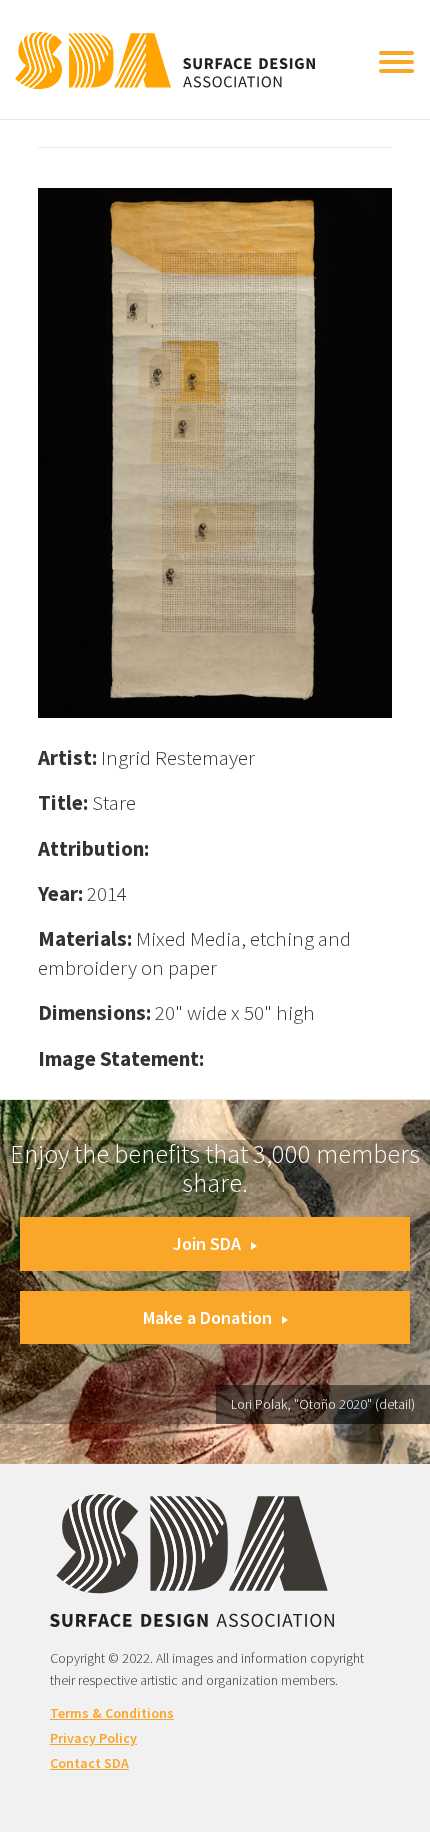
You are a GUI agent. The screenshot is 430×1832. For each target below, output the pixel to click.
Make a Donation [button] (207, 1317)
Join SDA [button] (207, 1243)
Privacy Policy (93, 1738)
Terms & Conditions (112, 1713)
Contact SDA (89, 1763)
